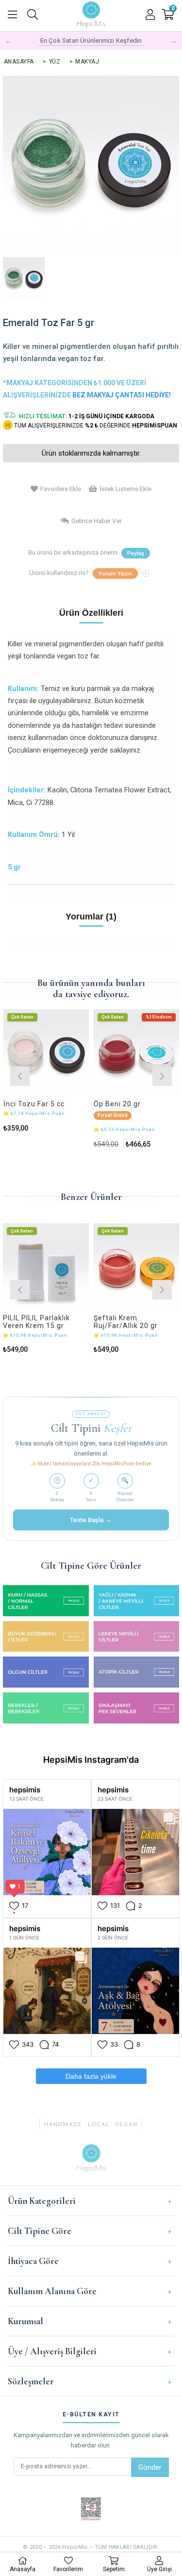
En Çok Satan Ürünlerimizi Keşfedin (91, 41)
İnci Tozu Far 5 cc (34, 1104)
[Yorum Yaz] (115, 574)
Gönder (150, 2467)
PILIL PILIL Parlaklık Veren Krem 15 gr (36, 1322)
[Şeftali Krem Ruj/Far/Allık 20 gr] (137, 1266)
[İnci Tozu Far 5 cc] (46, 1052)
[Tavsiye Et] (136, 553)
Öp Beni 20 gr (117, 1104)
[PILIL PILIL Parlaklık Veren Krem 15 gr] (46, 1266)
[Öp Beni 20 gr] (137, 1052)
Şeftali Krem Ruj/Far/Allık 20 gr (126, 1322)
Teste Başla (91, 1520)
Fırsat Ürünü (112, 1115)
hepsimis (25, 1790)
